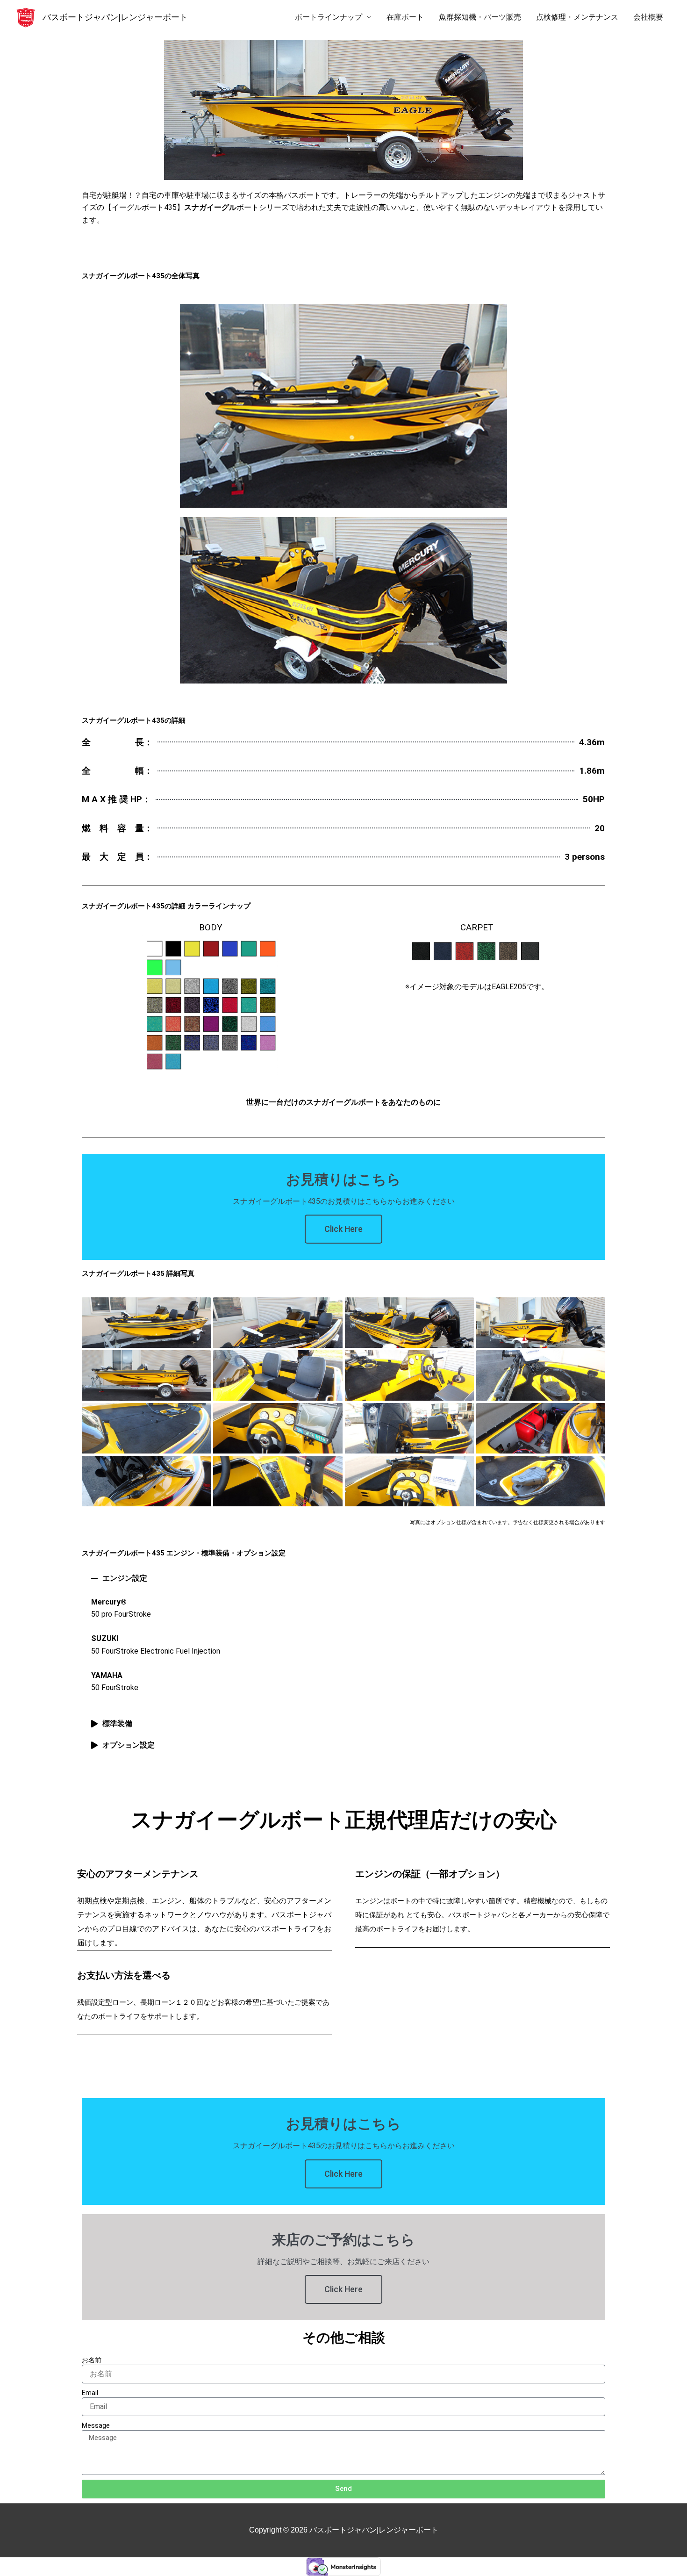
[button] (343, 1578)
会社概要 (648, 17)
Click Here (343, 1229)
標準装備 (117, 1723)
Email (90, 2393)
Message (96, 2425)
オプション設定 (129, 1745)
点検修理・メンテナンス (577, 17)
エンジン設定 (125, 1578)
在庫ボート (405, 17)
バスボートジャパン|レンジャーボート (115, 17)
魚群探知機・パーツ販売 (480, 17)
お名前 (92, 2360)
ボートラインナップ (329, 17)
